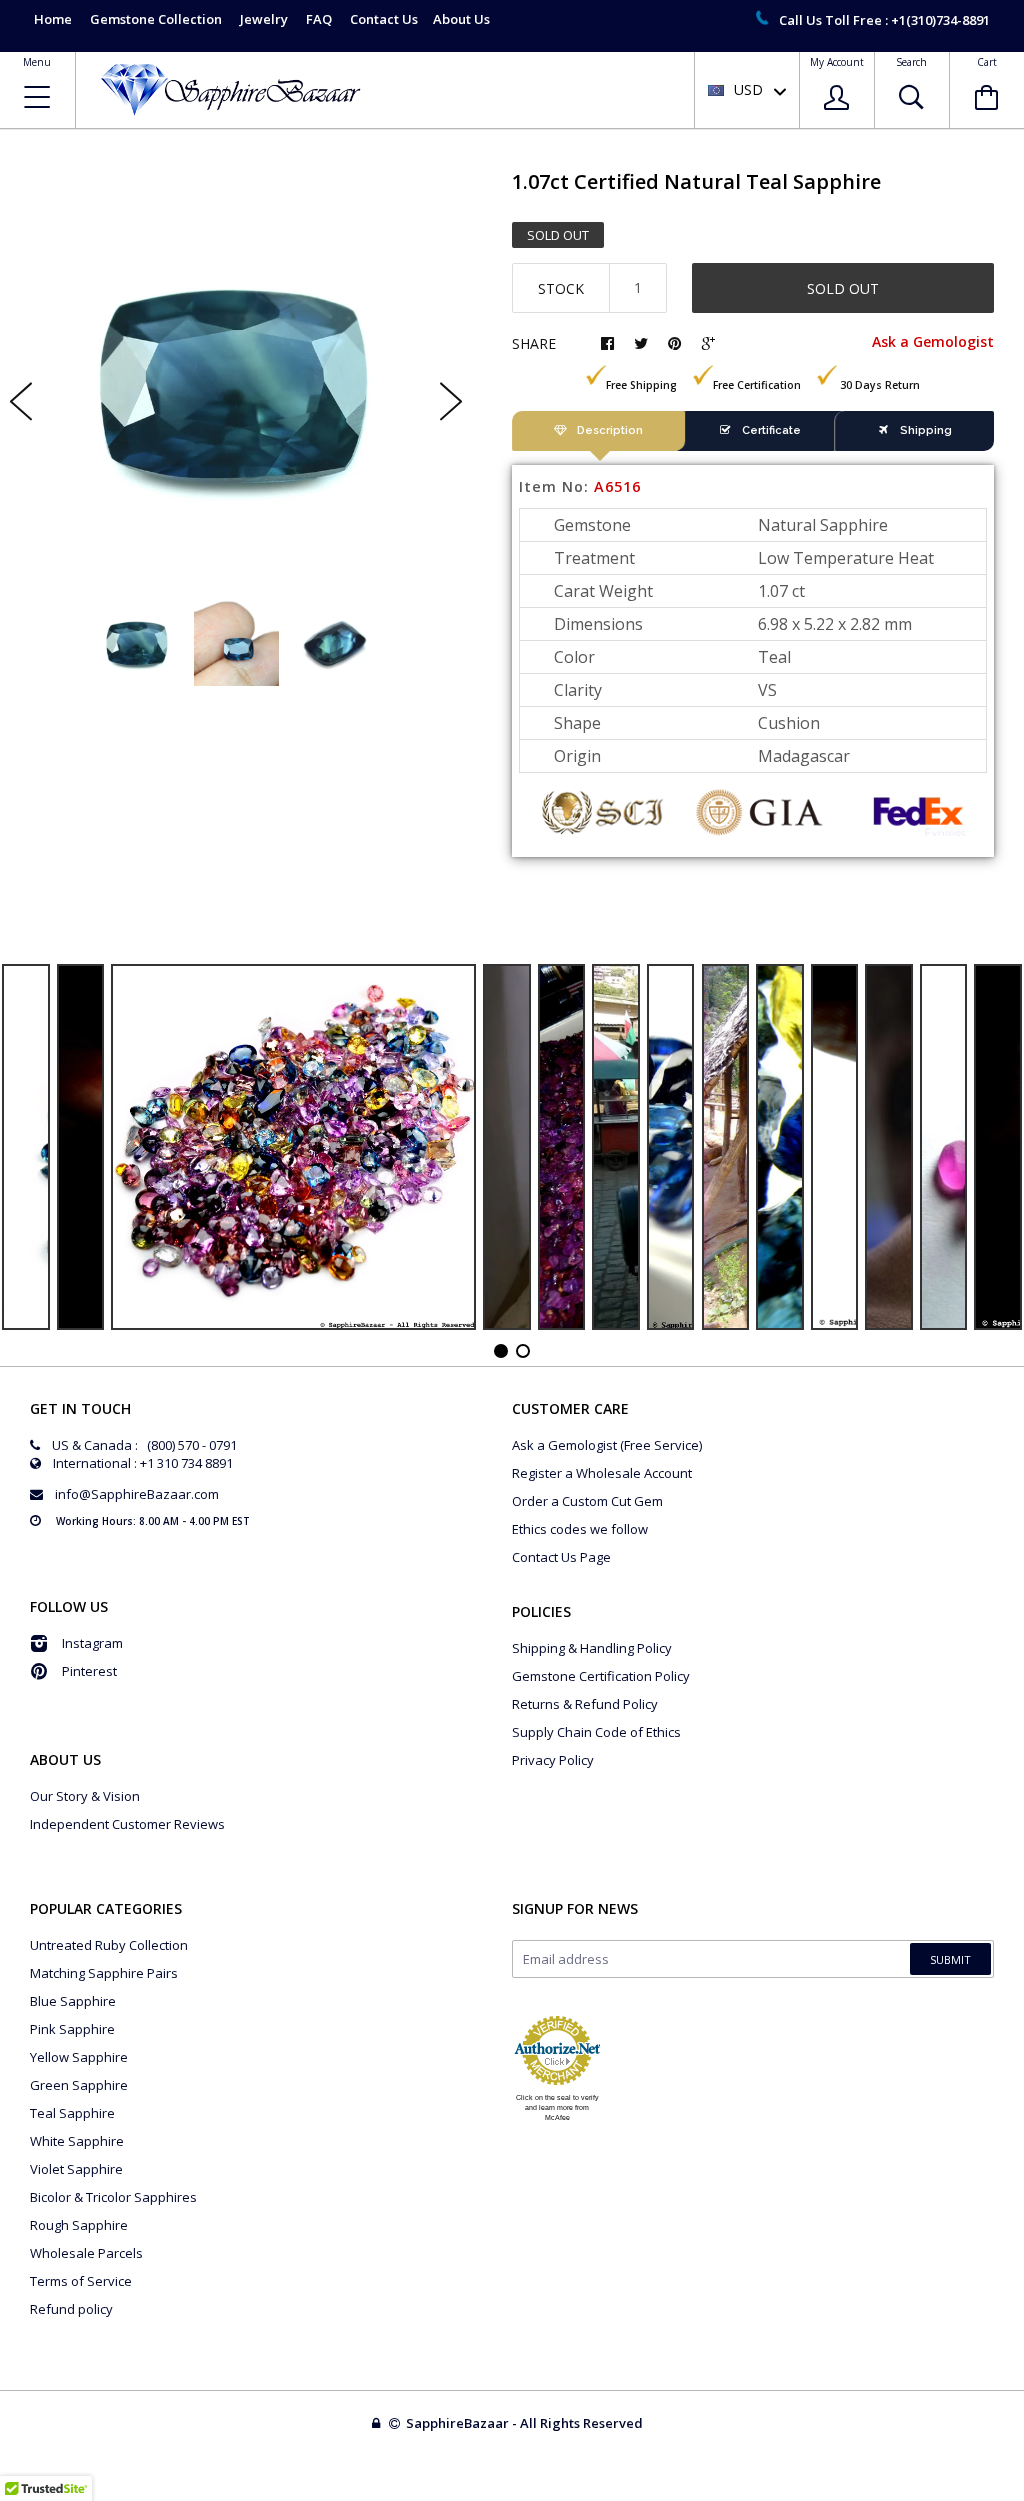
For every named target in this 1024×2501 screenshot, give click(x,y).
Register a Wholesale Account (602, 1473)
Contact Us (384, 19)
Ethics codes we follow (580, 1529)
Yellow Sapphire (79, 2057)
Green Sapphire (79, 2085)
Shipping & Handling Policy (592, 1648)
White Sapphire (77, 2141)
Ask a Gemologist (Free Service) (607, 1445)
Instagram (92, 1643)
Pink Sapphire (72, 2029)
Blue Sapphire (73, 2001)
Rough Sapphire (79, 2225)
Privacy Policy (553, 1760)
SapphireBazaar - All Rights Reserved (526, 2423)
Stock (561, 288)
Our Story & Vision (85, 1796)
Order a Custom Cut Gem (587, 1501)
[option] (236, 385)
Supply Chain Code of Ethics (596, 1732)
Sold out (843, 288)
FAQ (319, 19)
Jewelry (264, 19)
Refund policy (71, 2309)
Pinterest (89, 1671)
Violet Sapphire (76, 2169)
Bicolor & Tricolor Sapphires (113, 2197)
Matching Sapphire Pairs (104, 1973)
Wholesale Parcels (86, 2253)
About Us (461, 19)
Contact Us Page (561, 1557)
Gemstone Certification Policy (601, 1676)
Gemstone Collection (156, 19)
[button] (1023, 2496)
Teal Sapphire (72, 2113)
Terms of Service (81, 2281)
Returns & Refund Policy (585, 1704)
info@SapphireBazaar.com (137, 1494)
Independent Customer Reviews (127, 1824)
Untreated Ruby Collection (109, 1945)
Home (53, 19)
